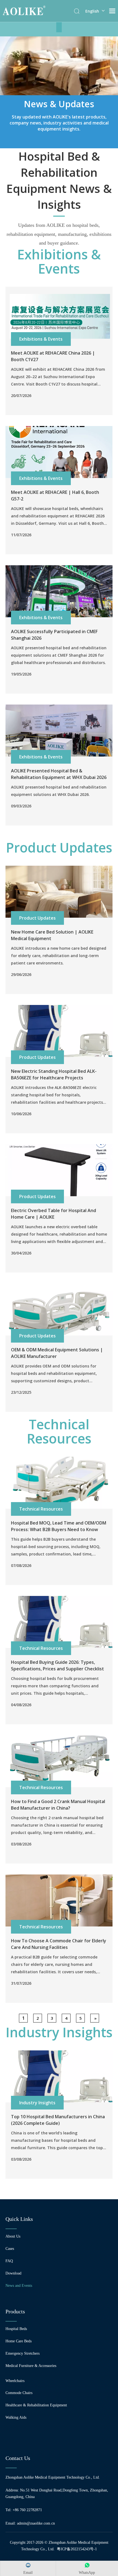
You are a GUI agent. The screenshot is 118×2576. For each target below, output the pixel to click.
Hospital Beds (16, 2329)
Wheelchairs (15, 2381)
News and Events (19, 2286)
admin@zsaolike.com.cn (36, 2523)
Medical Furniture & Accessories (31, 2366)
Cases (10, 2249)
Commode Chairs (19, 2393)
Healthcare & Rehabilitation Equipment (36, 2405)
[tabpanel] (59, 92)
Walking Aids (16, 2417)
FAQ (9, 2261)
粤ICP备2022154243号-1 (77, 2549)
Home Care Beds (19, 2341)
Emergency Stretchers (23, 2353)
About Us (13, 2236)
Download (13, 2273)
